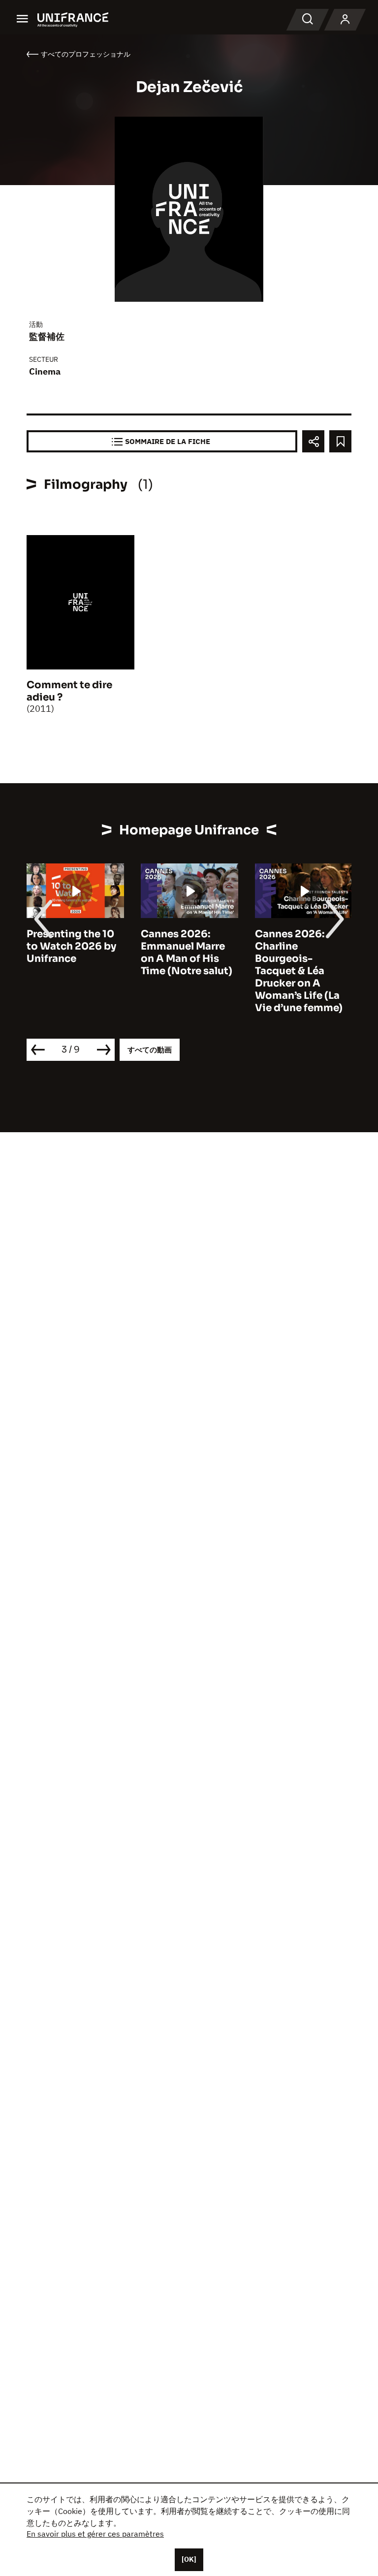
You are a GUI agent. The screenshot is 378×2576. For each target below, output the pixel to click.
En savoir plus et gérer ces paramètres (95, 2534)
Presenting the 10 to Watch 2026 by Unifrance (71, 946)
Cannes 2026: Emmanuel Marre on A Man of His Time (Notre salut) (187, 953)
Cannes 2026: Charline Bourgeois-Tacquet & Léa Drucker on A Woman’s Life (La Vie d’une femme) (299, 971)
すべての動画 (150, 1050)
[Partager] (313, 441)
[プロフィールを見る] (345, 20)
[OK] (189, 2559)
